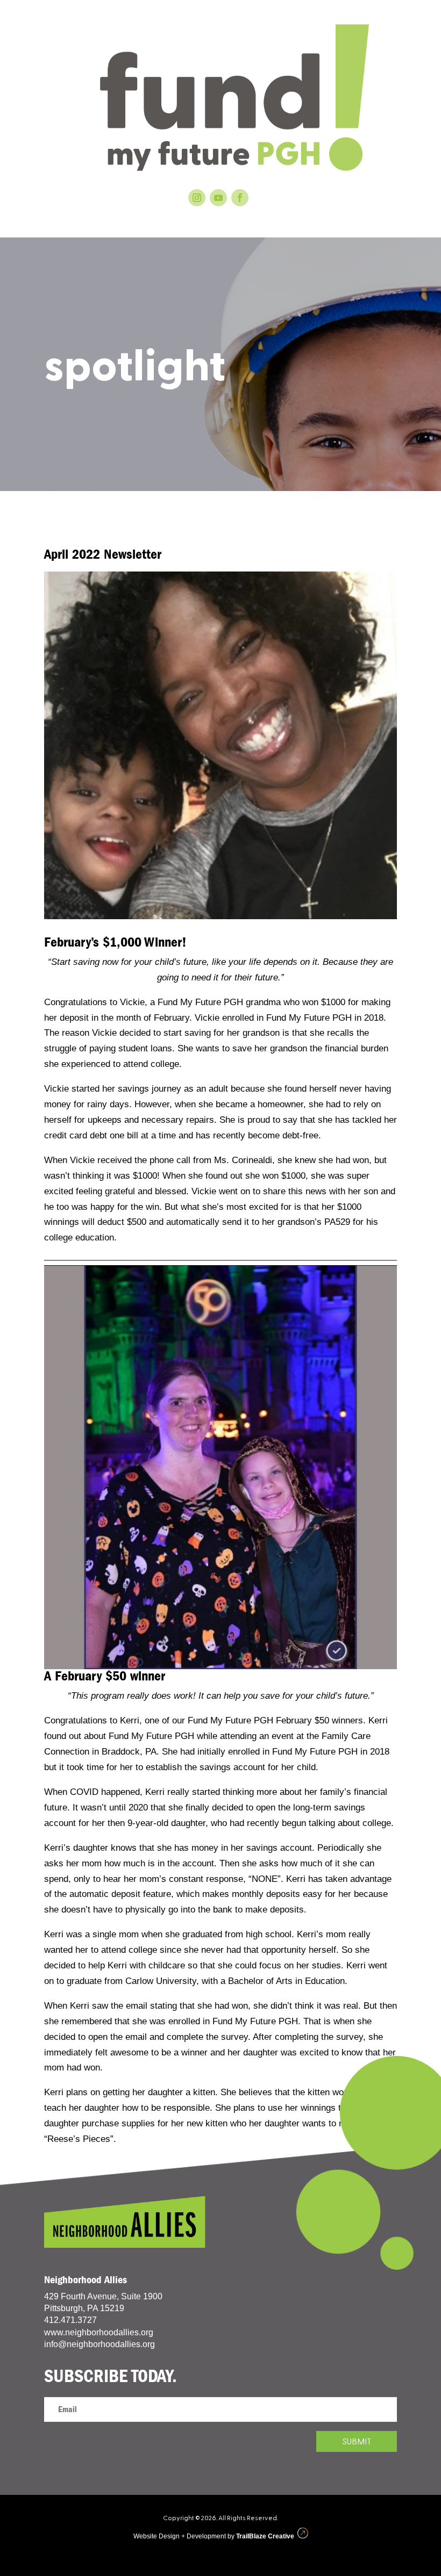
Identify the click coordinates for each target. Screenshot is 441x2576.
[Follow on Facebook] (240, 198)
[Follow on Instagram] (197, 198)
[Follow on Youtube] (218, 198)
